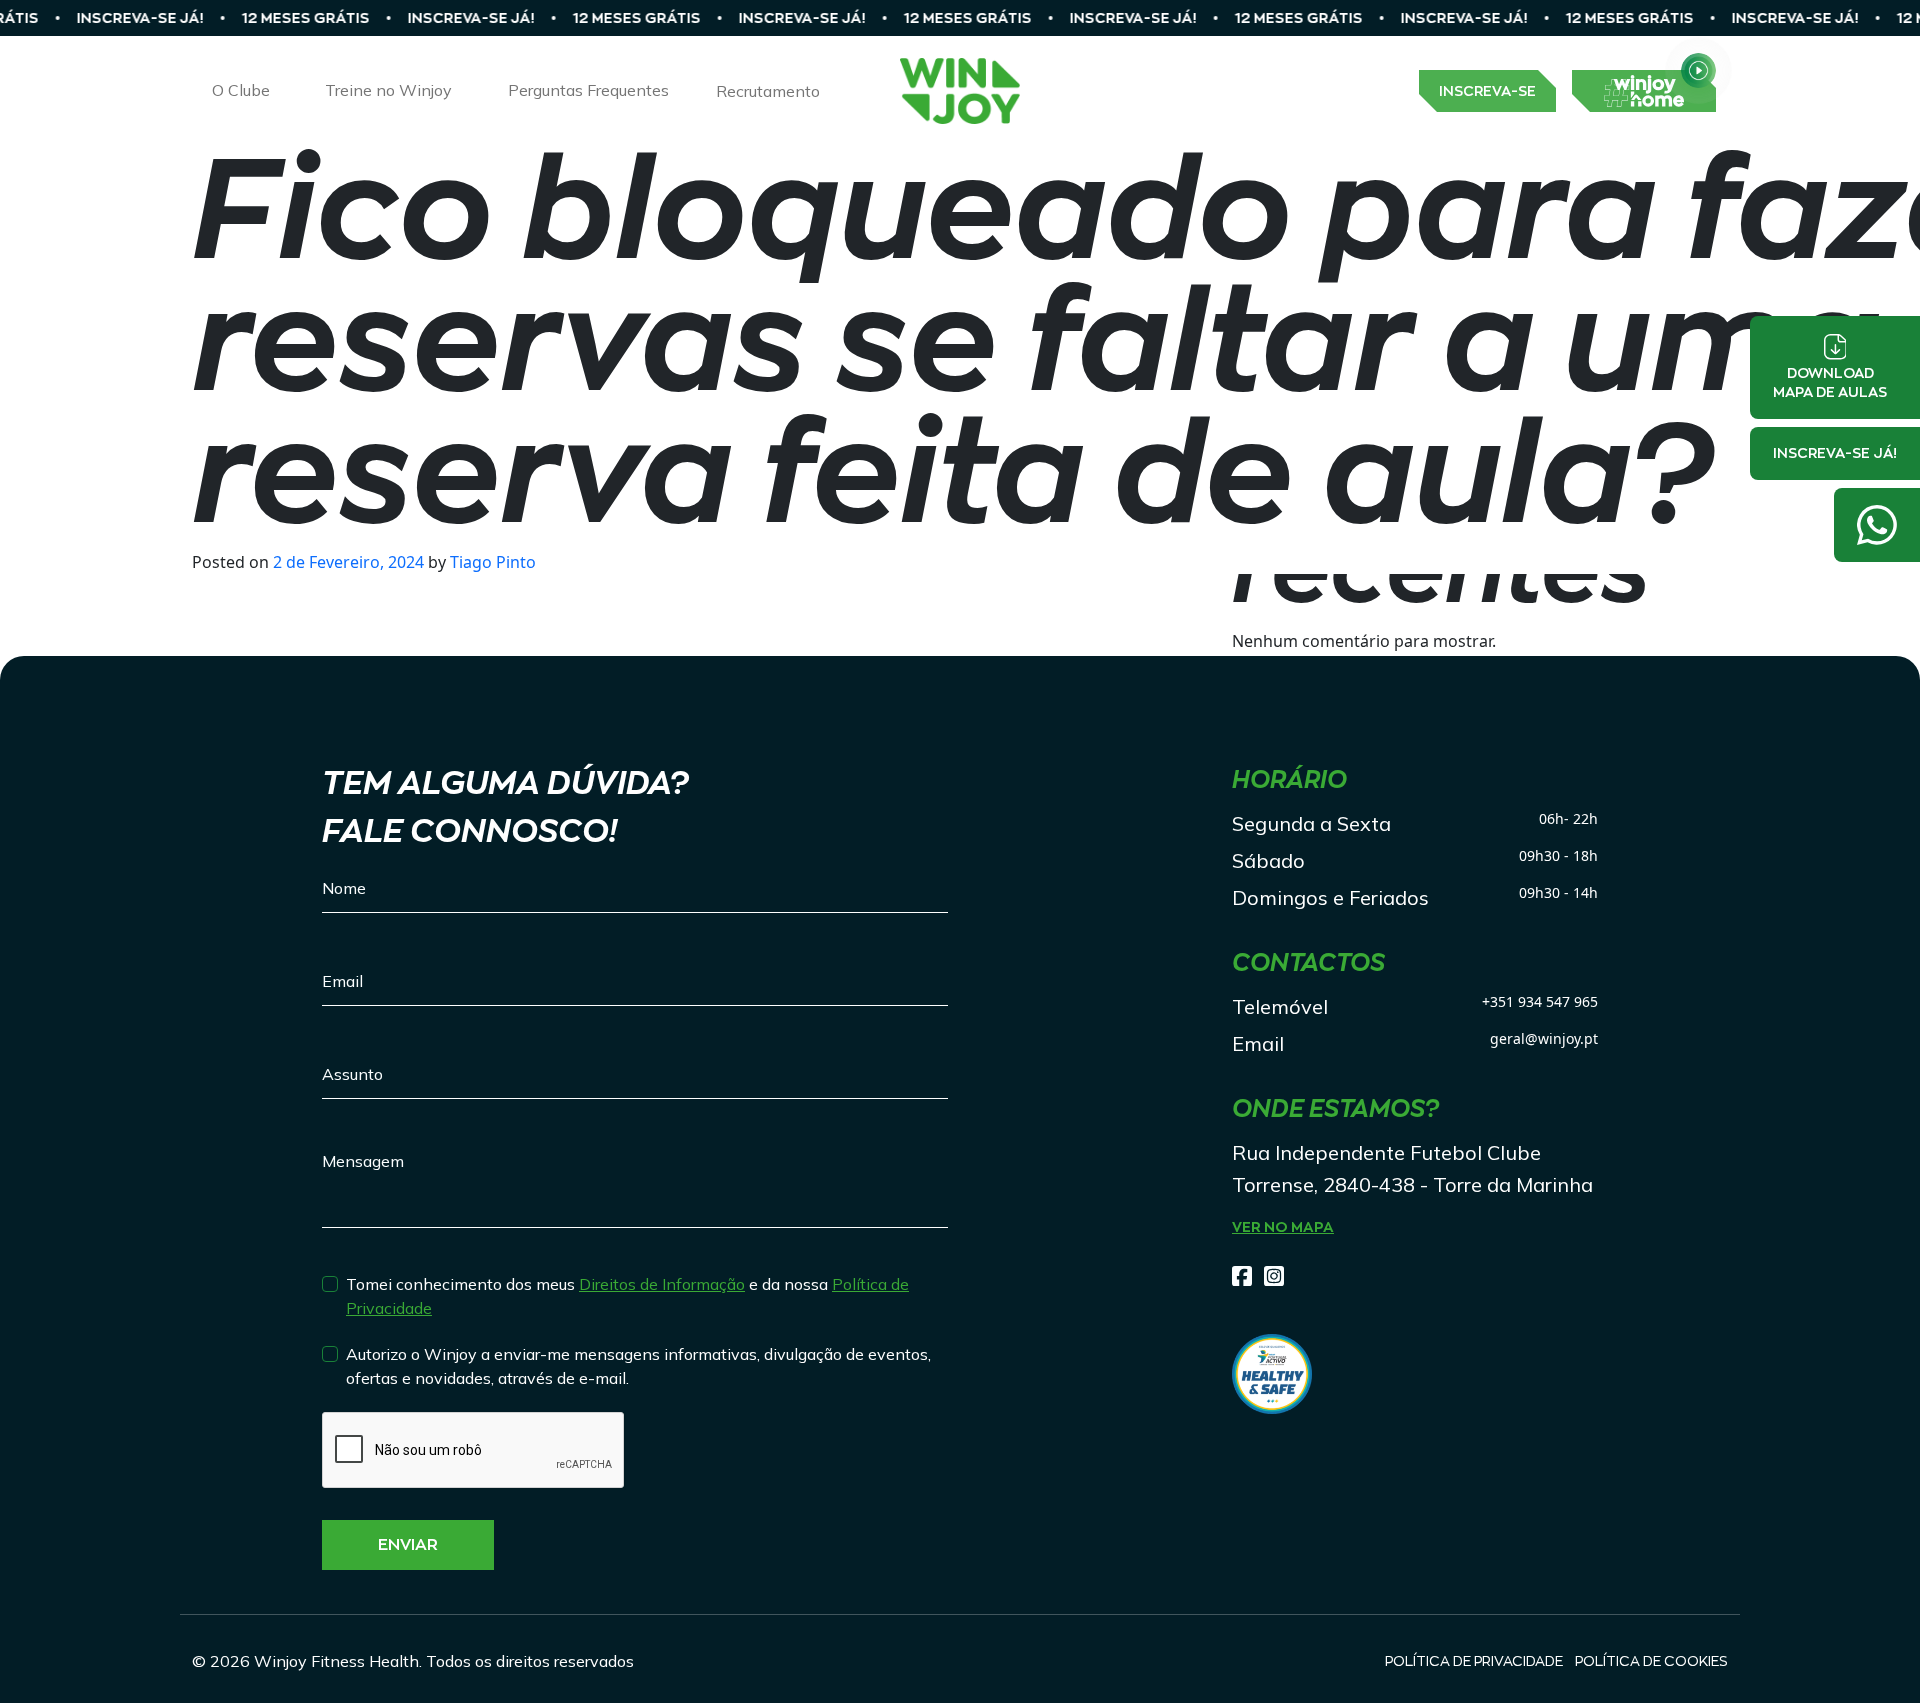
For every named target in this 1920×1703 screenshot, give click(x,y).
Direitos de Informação (662, 1284)
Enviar (408, 1545)
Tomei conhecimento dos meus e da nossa (627, 1296)
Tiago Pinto (491, 562)
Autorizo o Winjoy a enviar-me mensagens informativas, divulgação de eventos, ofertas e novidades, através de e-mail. (638, 1366)
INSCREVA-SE (1487, 91)
